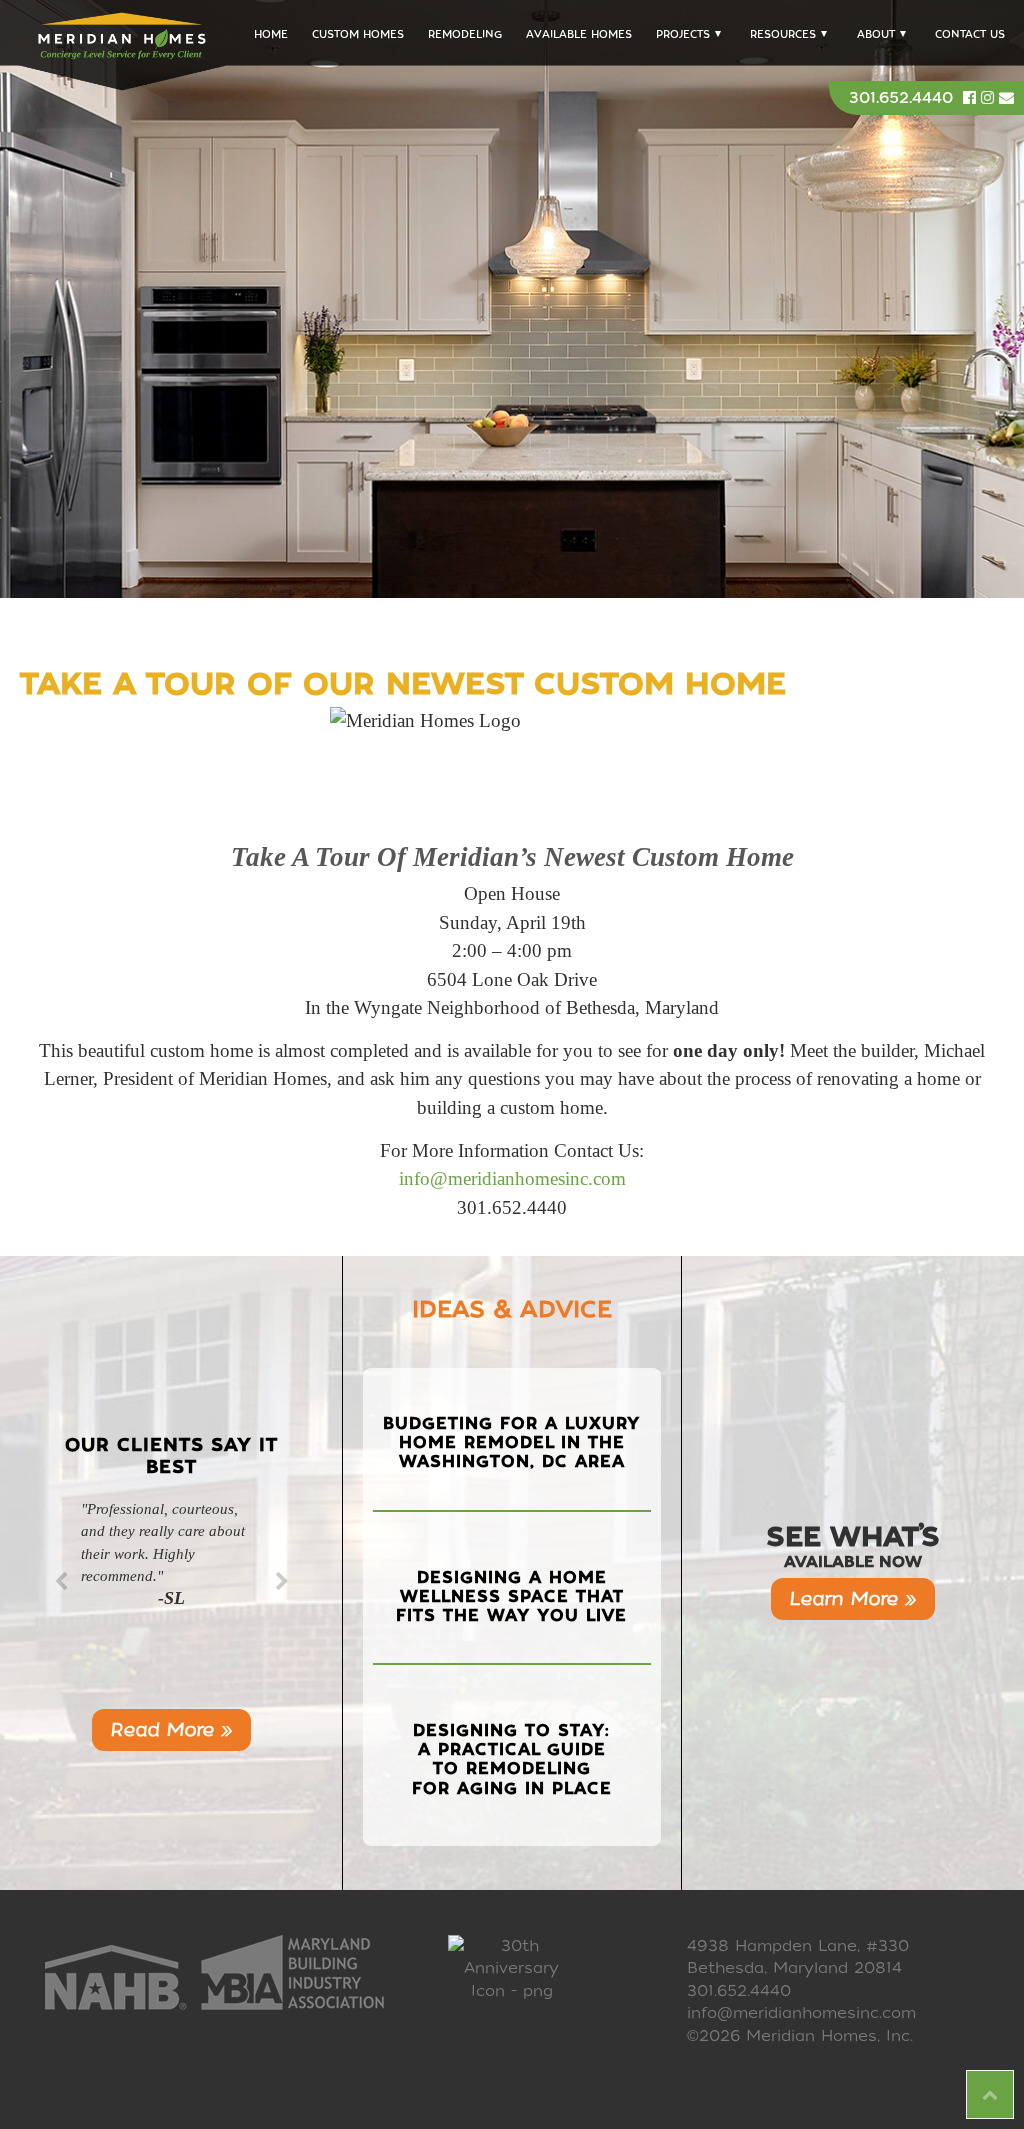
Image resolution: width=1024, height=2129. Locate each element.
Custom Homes (358, 34)
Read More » (171, 1729)
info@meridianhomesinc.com (512, 1178)
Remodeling (465, 34)
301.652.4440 (901, 98)
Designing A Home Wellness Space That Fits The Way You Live (511, 1596)
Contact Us (970, 34)
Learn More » (853, 1598)
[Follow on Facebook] (972, 98)
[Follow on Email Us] (1006, 98)
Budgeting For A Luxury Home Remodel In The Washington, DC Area (511, 1442)
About (876, 34)
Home (271, 34)
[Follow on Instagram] (990, 98)
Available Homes (579, 34)
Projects (683, 34)
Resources (783, 34)
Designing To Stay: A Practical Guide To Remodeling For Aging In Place (512, 1759)
